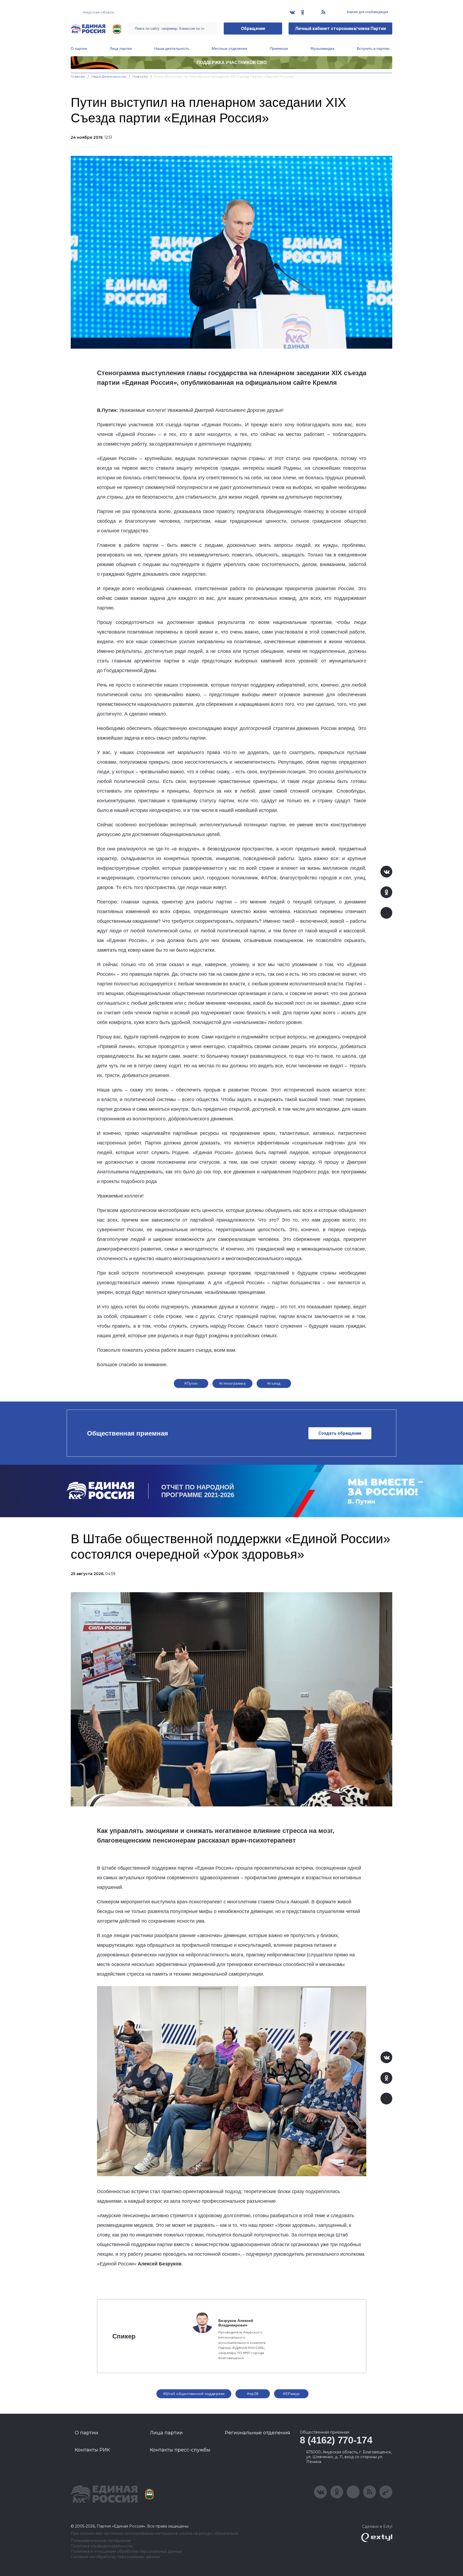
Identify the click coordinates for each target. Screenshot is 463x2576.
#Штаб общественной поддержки (194, 2394)
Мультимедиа (322, 48)
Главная (78, 76)
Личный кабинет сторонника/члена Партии (340, 29)
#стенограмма (232, 1383)
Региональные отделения (257, 2433)
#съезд (274, 1383)
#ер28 (253, 2394)
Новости (140, 76)
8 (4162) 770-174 (336, 2440)
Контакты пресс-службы (180, 2450)
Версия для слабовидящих (367, 12)
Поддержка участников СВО (232, 63)
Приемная (279, 48)
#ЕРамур (291, 2394)
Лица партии (121, 48)
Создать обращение (340, 1433)
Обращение (253, 29)
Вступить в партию (373, 48)
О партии (79, 48)
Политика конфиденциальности (102, 2546)
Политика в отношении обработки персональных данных (126, 2551)
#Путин (191, 1383)
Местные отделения (229, 48)
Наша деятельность (172, 48)
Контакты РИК (92, 2450)
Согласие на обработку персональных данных (115, 2557)
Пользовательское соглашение (101, 2541)
